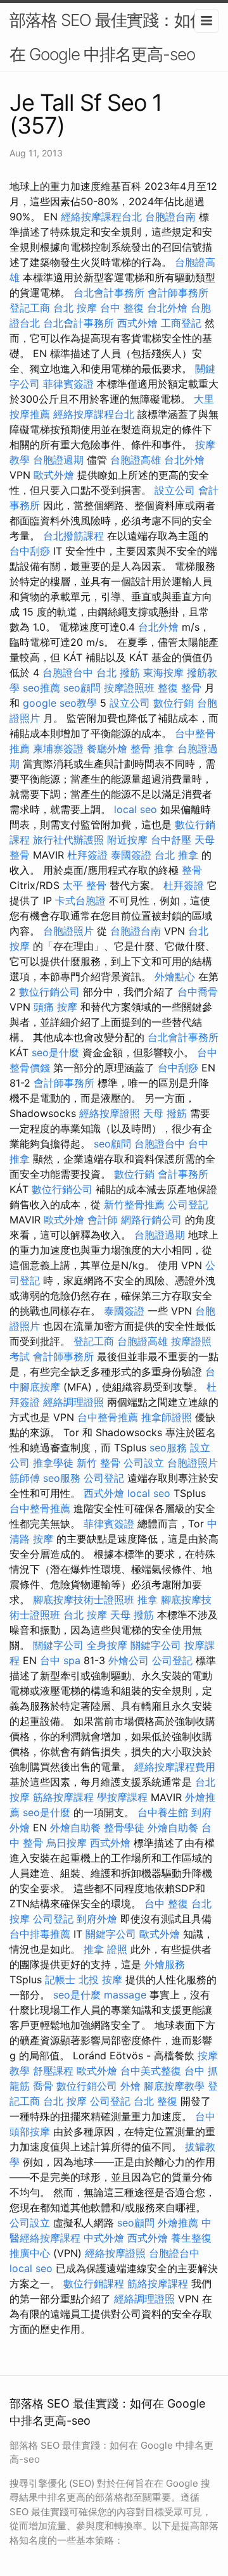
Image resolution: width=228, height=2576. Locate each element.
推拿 (148, 1600)
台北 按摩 (75, 308)
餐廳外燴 (107, 748)
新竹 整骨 (98, 1463)
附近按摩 (127, 840)
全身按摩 (107, 1645)
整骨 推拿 (152, 748)
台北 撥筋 (118, 672)
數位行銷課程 (94, 2283)
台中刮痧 (30, 551)
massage (125, 1995)
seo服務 (168, 1448)
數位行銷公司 (49, 992)
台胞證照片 (68, 931)
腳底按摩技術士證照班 (84, 1600)
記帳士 (60, 1979)
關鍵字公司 (58, 1645)
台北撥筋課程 (73, 536)
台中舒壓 (171, 840)
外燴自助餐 (75, 1828)
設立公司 (175, 490)
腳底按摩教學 (174, 2086)
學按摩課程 (122, 1797)
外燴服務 (165, 1964)
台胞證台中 (68, 672)
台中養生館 (163, 1812)
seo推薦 (41, 688)
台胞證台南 (170, 217)
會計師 (103, 1220)
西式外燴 (137, 323)
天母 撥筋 (165, 1113)
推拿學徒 (53, 1463)
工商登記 (181, 323)
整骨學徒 (124, 1828)
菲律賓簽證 (68, 384)
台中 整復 (122, 308)
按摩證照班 (129, 688)
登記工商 (30, 308)
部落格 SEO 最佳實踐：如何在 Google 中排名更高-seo (108, 37)
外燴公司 (129, 1660)
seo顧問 (82, 688)
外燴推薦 (178, 2223)
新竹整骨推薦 (134, 1204)
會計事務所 (183, 1174)
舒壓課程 (53, 2071)
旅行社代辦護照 (68, 840)
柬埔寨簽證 (58, 748)
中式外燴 (104, 2238)
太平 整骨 (85, 885)
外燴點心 (175, 976)
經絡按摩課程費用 (175, 1767)
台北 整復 (155, 2101)
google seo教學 (60, 703)
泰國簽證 (131, 855)
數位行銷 (174, 703)
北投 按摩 (100, 1979)
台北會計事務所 (109, 293)
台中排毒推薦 (40, 1934)
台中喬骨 (198, 992)
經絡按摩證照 (110, 1113)
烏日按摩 (66, 1843)
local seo (136, 809)
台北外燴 (167, 308)
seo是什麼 (55, 1052)
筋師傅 (25, 1478)
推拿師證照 (167, 1417)
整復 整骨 (180, 688)
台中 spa (60, 1660)
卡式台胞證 (80, 900)
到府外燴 (97, 1919)
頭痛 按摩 (55, 1007)
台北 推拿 (176, 855)
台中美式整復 (151, 2071)
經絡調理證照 (73, 1402)
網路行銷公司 (151, 1220)
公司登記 (188, 1204)
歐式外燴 (54, 475)
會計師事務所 (178, 293)
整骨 (192, 870)
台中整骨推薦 (108, 1417)
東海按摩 (163, 672)
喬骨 (43, 2086)
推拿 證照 (105, 1949)
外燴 (130, 2086)
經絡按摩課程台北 (101, 217)
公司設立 (144, 1463)
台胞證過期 (58, 460)
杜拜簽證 (87, 855)
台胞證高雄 (136, 460)
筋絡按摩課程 (63, 1797)
